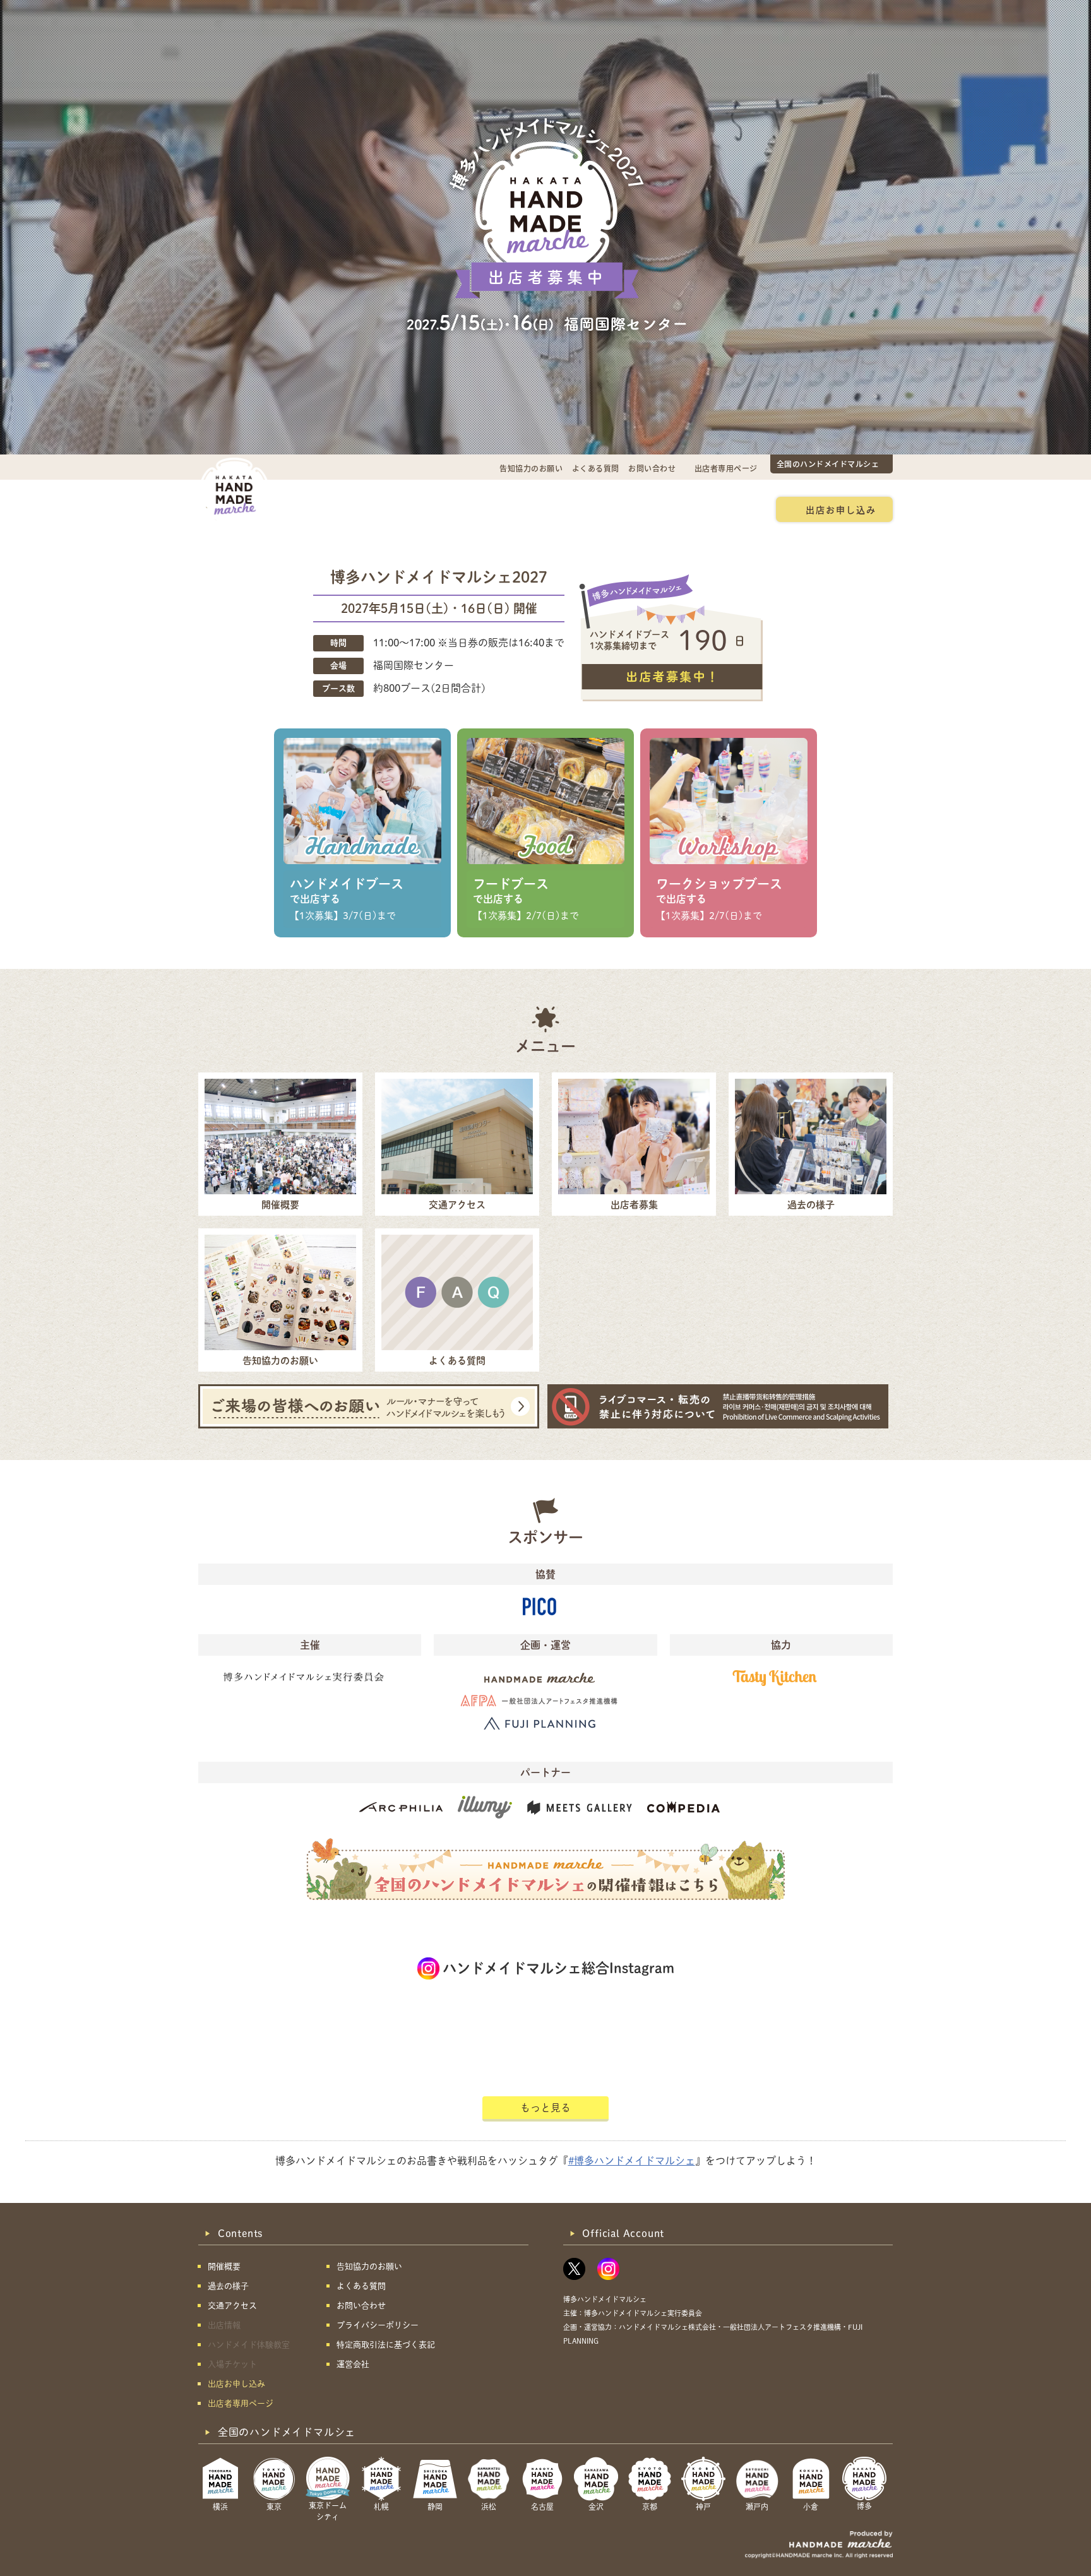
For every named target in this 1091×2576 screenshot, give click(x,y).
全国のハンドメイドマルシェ (828, 464)
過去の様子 (472, 509)
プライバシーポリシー (378, 2325)
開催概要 (328, 509)
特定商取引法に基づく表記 (386, 2345)
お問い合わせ (652, 468)
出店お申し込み (841, 509)
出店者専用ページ (726, 468)
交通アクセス (397, 509)
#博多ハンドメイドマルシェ (632, 2161)
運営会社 (353, 2364)
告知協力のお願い (531, 468)
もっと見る (545, 2108)
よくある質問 (596, 468)
